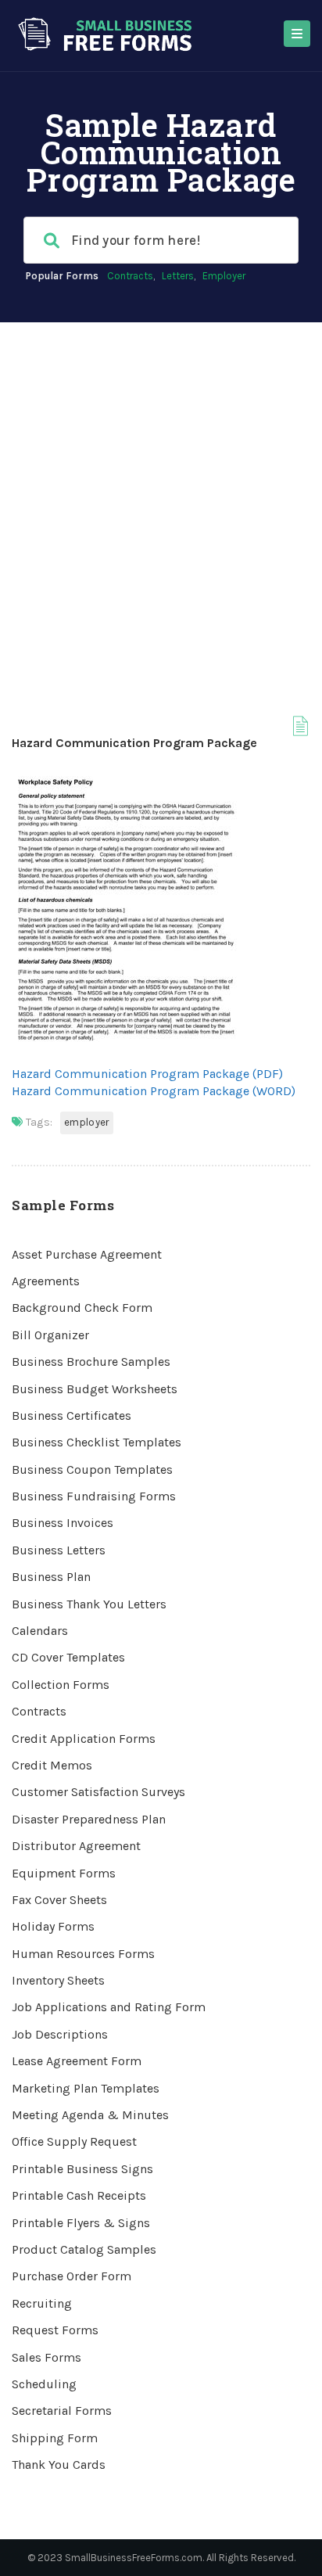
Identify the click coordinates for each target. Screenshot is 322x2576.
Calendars (40, 1631)
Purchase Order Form (72, 2276)
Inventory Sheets (58, 1980)
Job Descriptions (60, 2034)
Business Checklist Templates (97, 1442)
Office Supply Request (74, 2141)
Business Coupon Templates (92, 1469)
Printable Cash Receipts (79, 2195)
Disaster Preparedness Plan (89, 1819)
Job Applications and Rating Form (109, 2007)
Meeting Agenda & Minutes (90, 2115)
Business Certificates (72, 1416)
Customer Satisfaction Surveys (98, 1792)
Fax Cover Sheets (59, 1900)
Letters (178, 276)
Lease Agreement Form (77, 2061)
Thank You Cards (59, 2465)
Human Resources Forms (83, 1954)
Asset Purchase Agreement (87, 1254)
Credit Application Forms (84, 1739)
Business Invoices (63, 1523)
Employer (224, 276)
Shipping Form (55, 2438)
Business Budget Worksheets (95, 1389)
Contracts (130, 276)
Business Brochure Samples (91, 1362)
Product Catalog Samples (84, 2249)
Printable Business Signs (82, 2169)
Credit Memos (52, 1765)
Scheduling (44, 2384)
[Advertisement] (161, 491)
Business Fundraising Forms (94, 1496)
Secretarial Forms (62, 2411)
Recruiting (42, 2303)
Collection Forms (61, 1685)
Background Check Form (82, 1308)
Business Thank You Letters (89, 1604)
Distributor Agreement (76, 1846)
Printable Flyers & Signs (81, 2223)
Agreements (46, 1281)
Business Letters (59, 1550)
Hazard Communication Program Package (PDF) (147, 1074)
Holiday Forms (53, 1926)
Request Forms (55, 2330)
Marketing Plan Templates (86, 2088)
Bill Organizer (50, 1335)
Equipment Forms (64, 1873)
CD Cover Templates (68, 1657)
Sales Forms (47, 2357)
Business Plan (51, 1577)
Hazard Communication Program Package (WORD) (154, 1091)
